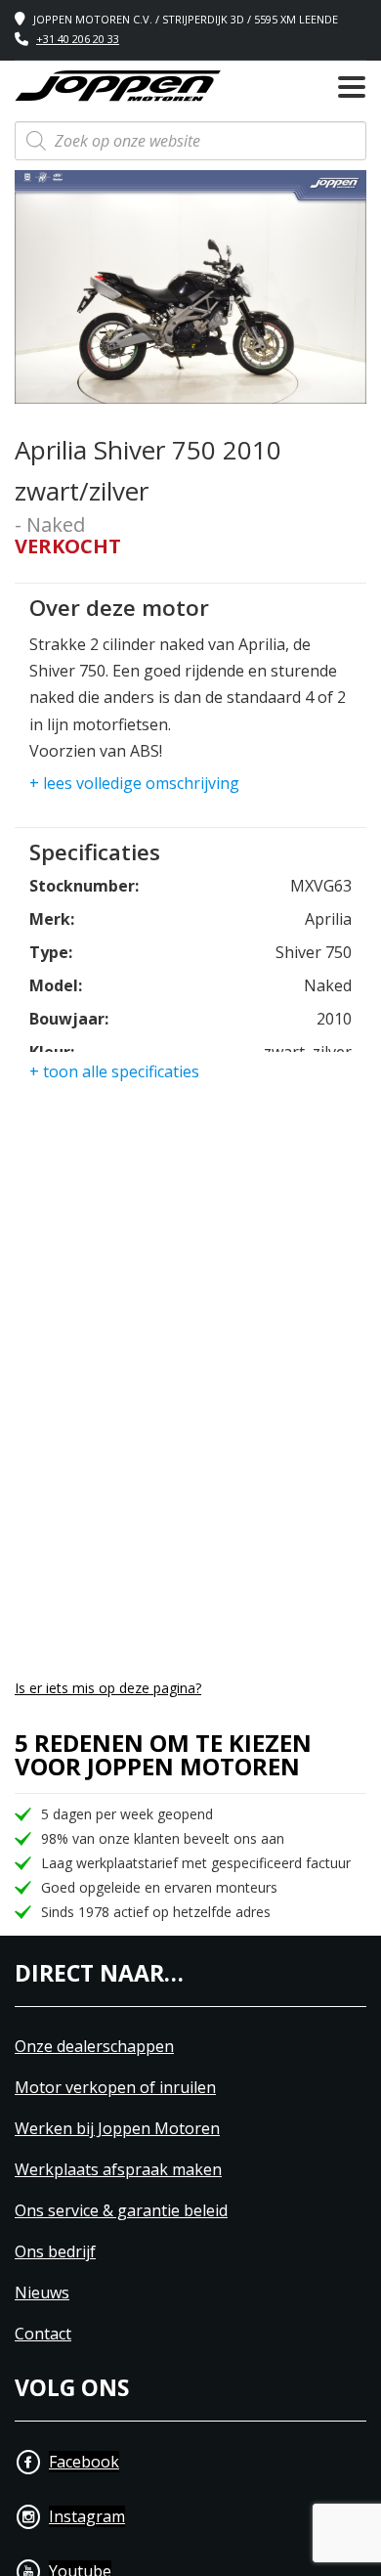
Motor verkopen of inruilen (115, 2088)
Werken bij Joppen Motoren (117, 2129)
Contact (43, 2334)
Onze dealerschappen (94, 2047)
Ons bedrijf (55, 2252)
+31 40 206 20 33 (78, 39)
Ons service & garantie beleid (121, 2211)
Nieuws (42, 2293)
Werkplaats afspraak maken (118, 2170)
